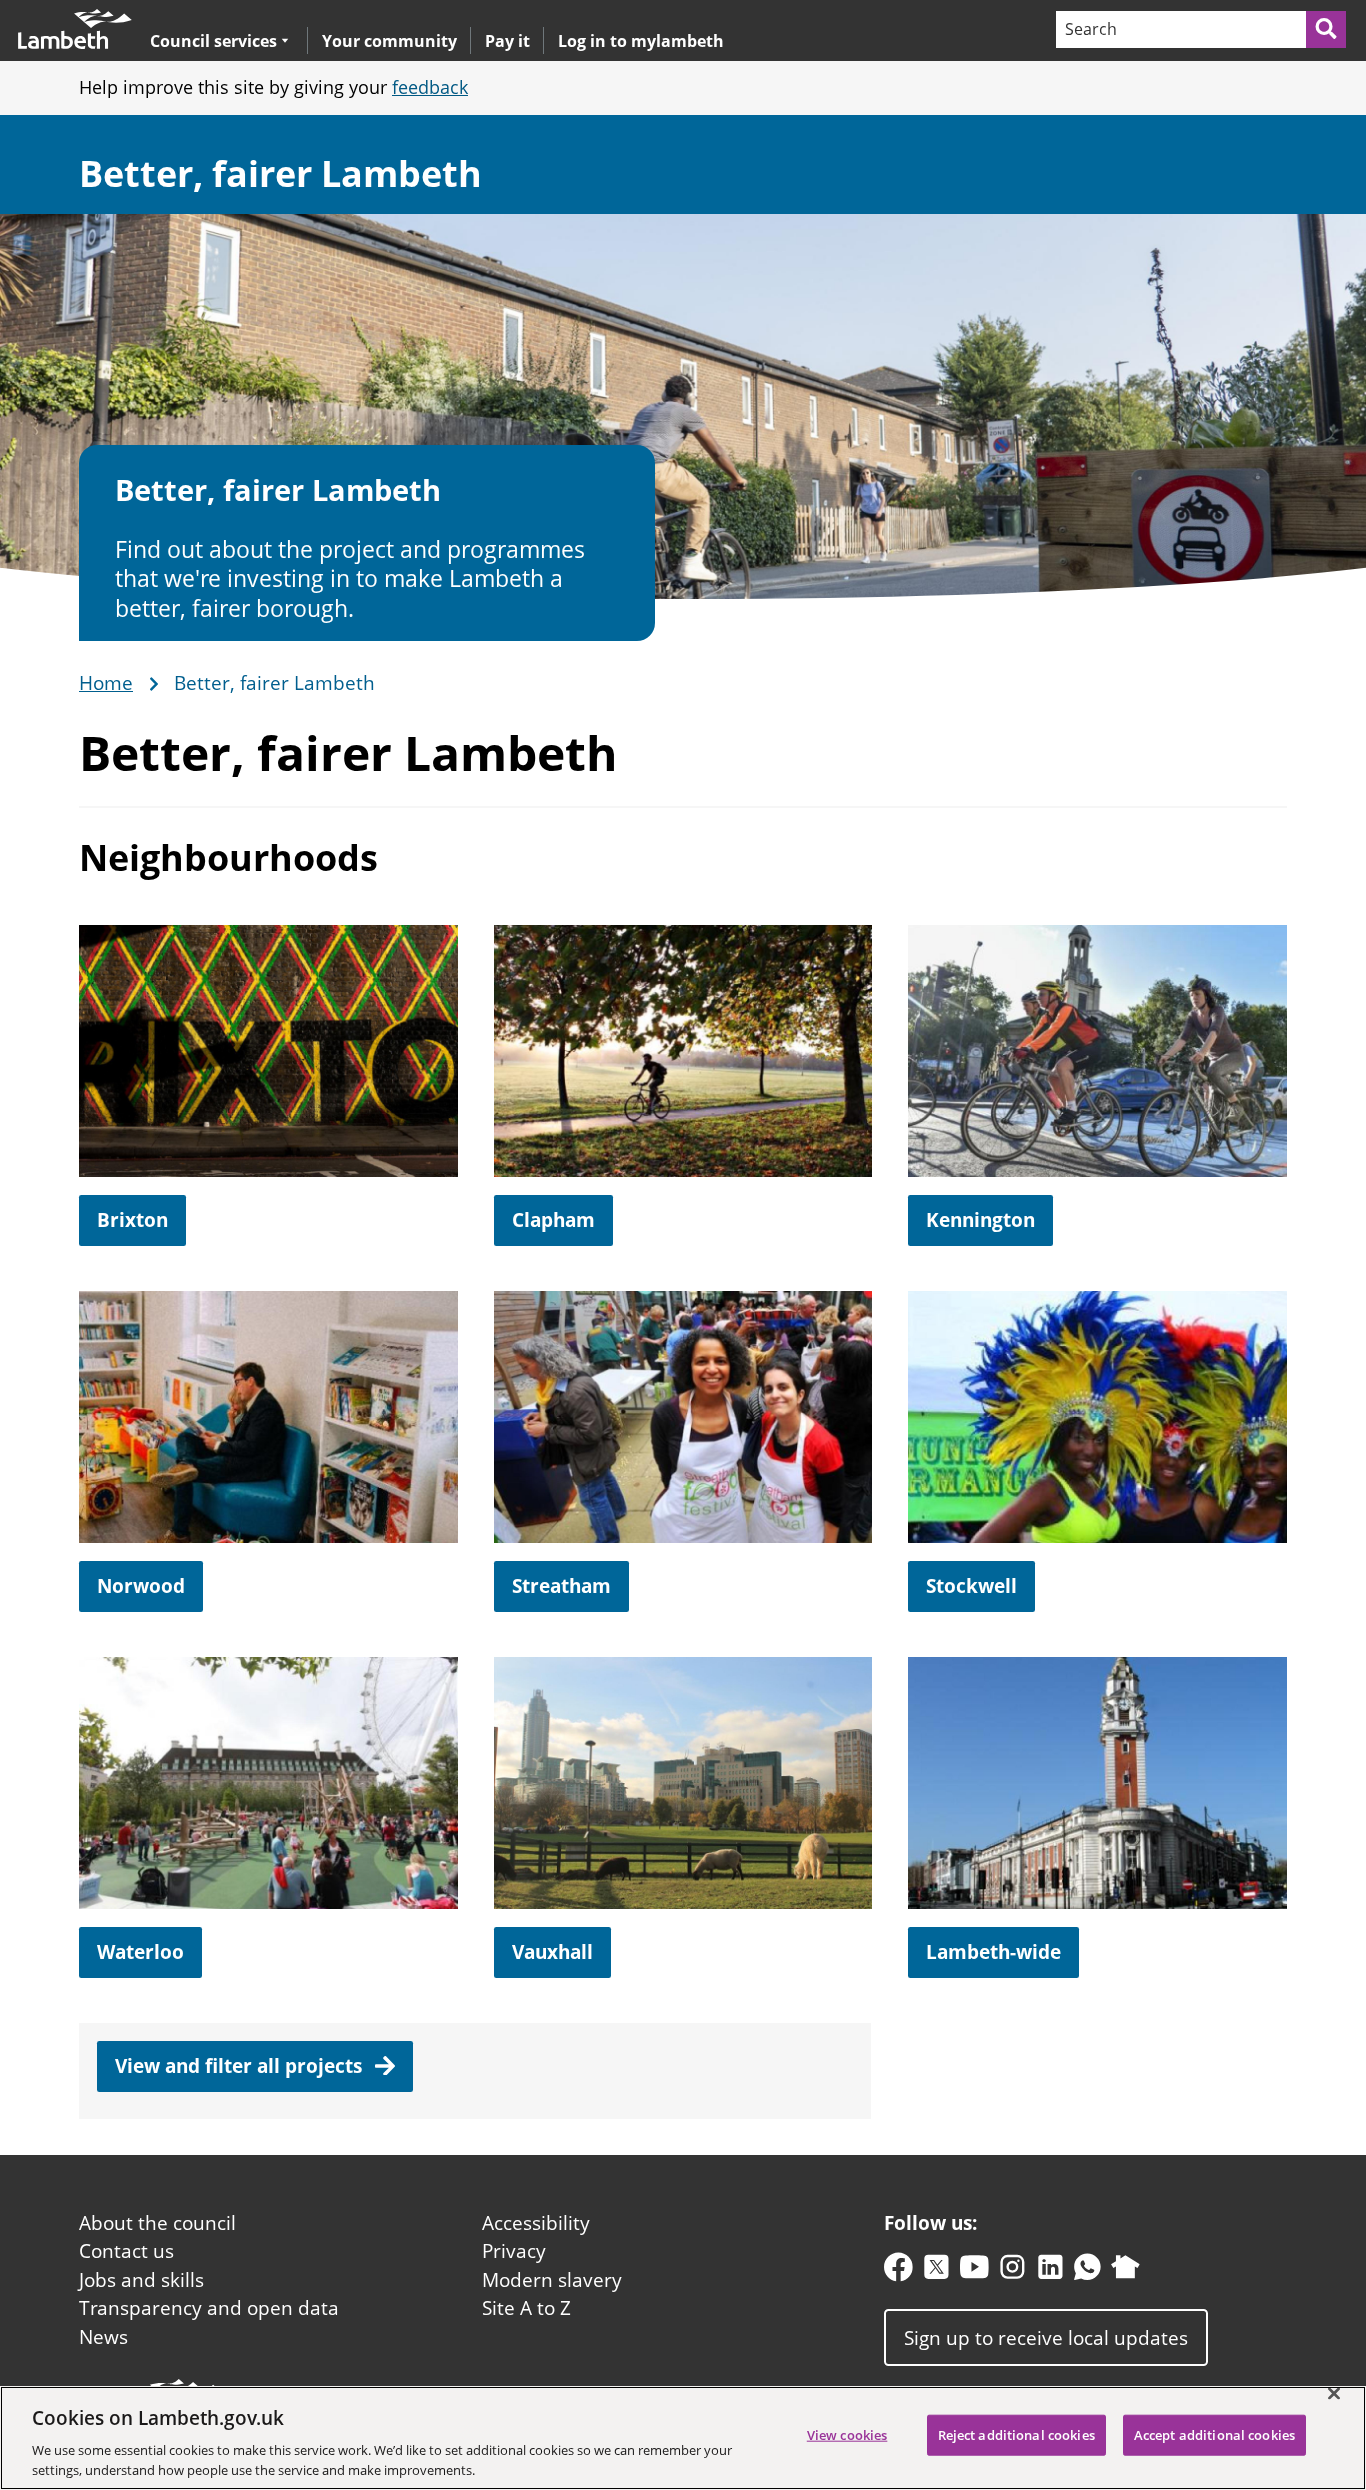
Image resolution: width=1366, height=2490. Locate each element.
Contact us (126, 2251)
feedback (430, 87)
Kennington (980, 1220)
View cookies (847, 2435)
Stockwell (971, 1586)
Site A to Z (526, 2308)
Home (106, 684)
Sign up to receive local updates (1046, 2338)
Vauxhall (552, 1952)
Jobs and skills (141, 2280)
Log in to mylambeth (641, 41)
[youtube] (974, 2271)
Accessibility (536, 2223)
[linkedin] (1050, 2271)
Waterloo (140, 1952)
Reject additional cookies (1016, 2435)
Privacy (514, 2251)
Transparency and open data (209, 2308)
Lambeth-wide (993, 1952)
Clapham (553, 1220)
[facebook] (898, 2271)
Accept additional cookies (1214, 2435)
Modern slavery (552, 2280)
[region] (683, 2438)
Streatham (561, 1586)
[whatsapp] (1087, 2271)
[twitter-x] (936, 2271)
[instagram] (1012, 2271)
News (103, 2337)
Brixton (132, 1220)
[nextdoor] (1125, 2271)
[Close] (1334, 2394)
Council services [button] (213, 40)
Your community (389, 41)
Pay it (507, 41)
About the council (157, 2223)
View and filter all (241, 2066)
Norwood (141, 1586)
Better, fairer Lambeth (280, 173)
